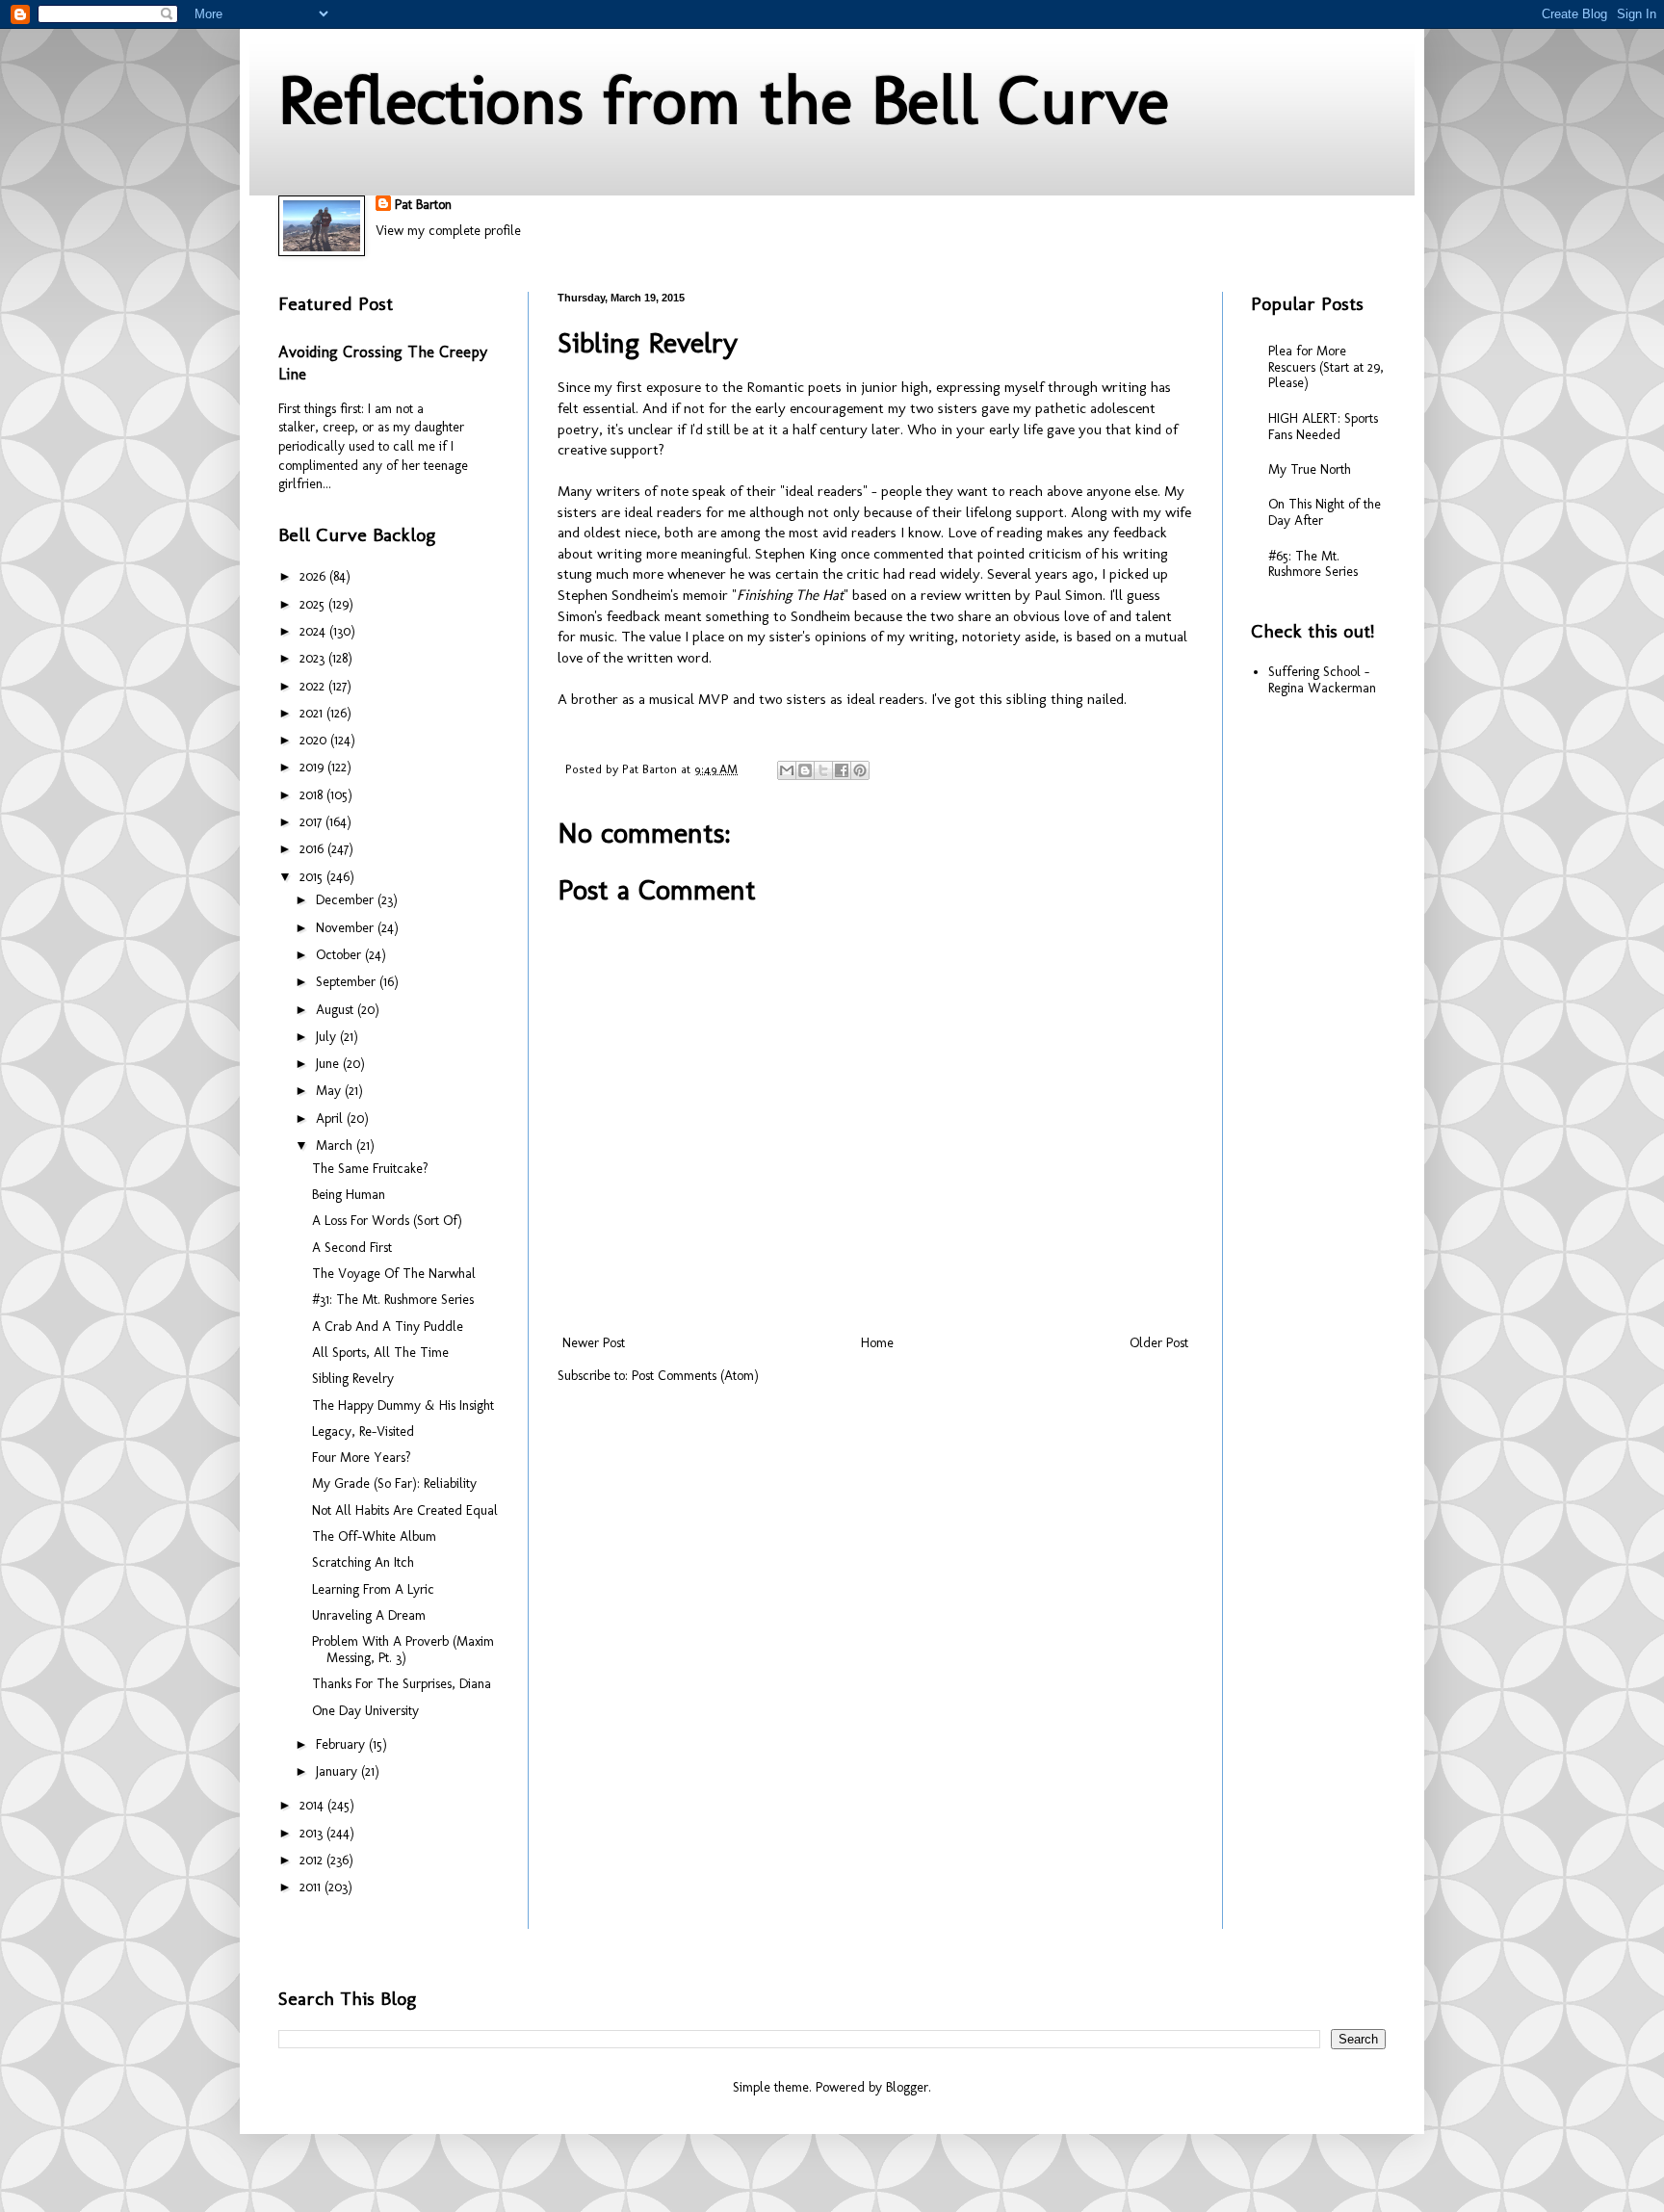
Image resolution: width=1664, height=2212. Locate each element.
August (337, 1010)
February (342, 1744)
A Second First (352, 1248)
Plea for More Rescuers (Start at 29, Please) (1326, 367)
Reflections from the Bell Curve (724, 100)
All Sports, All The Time (380, 1353)
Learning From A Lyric (373, 1589)
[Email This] (787, 770)
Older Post (1159, 1343)
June (329, 1064)
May (330, 1091)
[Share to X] (823, 770)
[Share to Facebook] (842, 770)
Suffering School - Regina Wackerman (1322, 680)
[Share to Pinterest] (860, 770)
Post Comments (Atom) (695, 1376)
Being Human (349, 1195)
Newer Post (594, 1343)
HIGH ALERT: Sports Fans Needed (1323, 427)
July (328, 1037)
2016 (313, 849)
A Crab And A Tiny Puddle (388, 1327)
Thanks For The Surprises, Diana (402, 1684)
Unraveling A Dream (369, 1615)
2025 (314, 604)
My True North (1310, 469)
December (347, 900)
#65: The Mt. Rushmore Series (1313, 564)
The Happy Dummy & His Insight (403, 1405)
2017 (312, 822)
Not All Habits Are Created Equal (405, 1510)
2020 (315, 740)
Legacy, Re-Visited (363, 1431)
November (347, 928)
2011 (312, 1887)
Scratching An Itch (363, 1562)
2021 (313, 713)
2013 (313, 1833)
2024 (314, 631)
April (331, 1119)
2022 (314, 686)
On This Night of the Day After (1325, 512)
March (336, 1145)
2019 (313, 767)
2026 (314, 576)
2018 (313, 795)
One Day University (365, 1711)
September (348, 982)
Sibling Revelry (353, 1379)
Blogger (907, 2087)
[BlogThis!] (805, 770)
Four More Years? (362, 1457)
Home (877, 1343)
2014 (313, 1805)
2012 (313, 1860)
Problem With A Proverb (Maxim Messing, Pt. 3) (403, 1650)
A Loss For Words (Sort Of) (387, 1221)
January (338, 1771)
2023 (314, 658)
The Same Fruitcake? (370, 1169)
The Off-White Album (374, 1536)
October (340, 955)
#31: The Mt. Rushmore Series (393, 1300)
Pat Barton (423, 205)
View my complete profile (448, 231)
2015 (313, 877)
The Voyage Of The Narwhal (394, 1274)
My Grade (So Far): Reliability (394, 1483)
